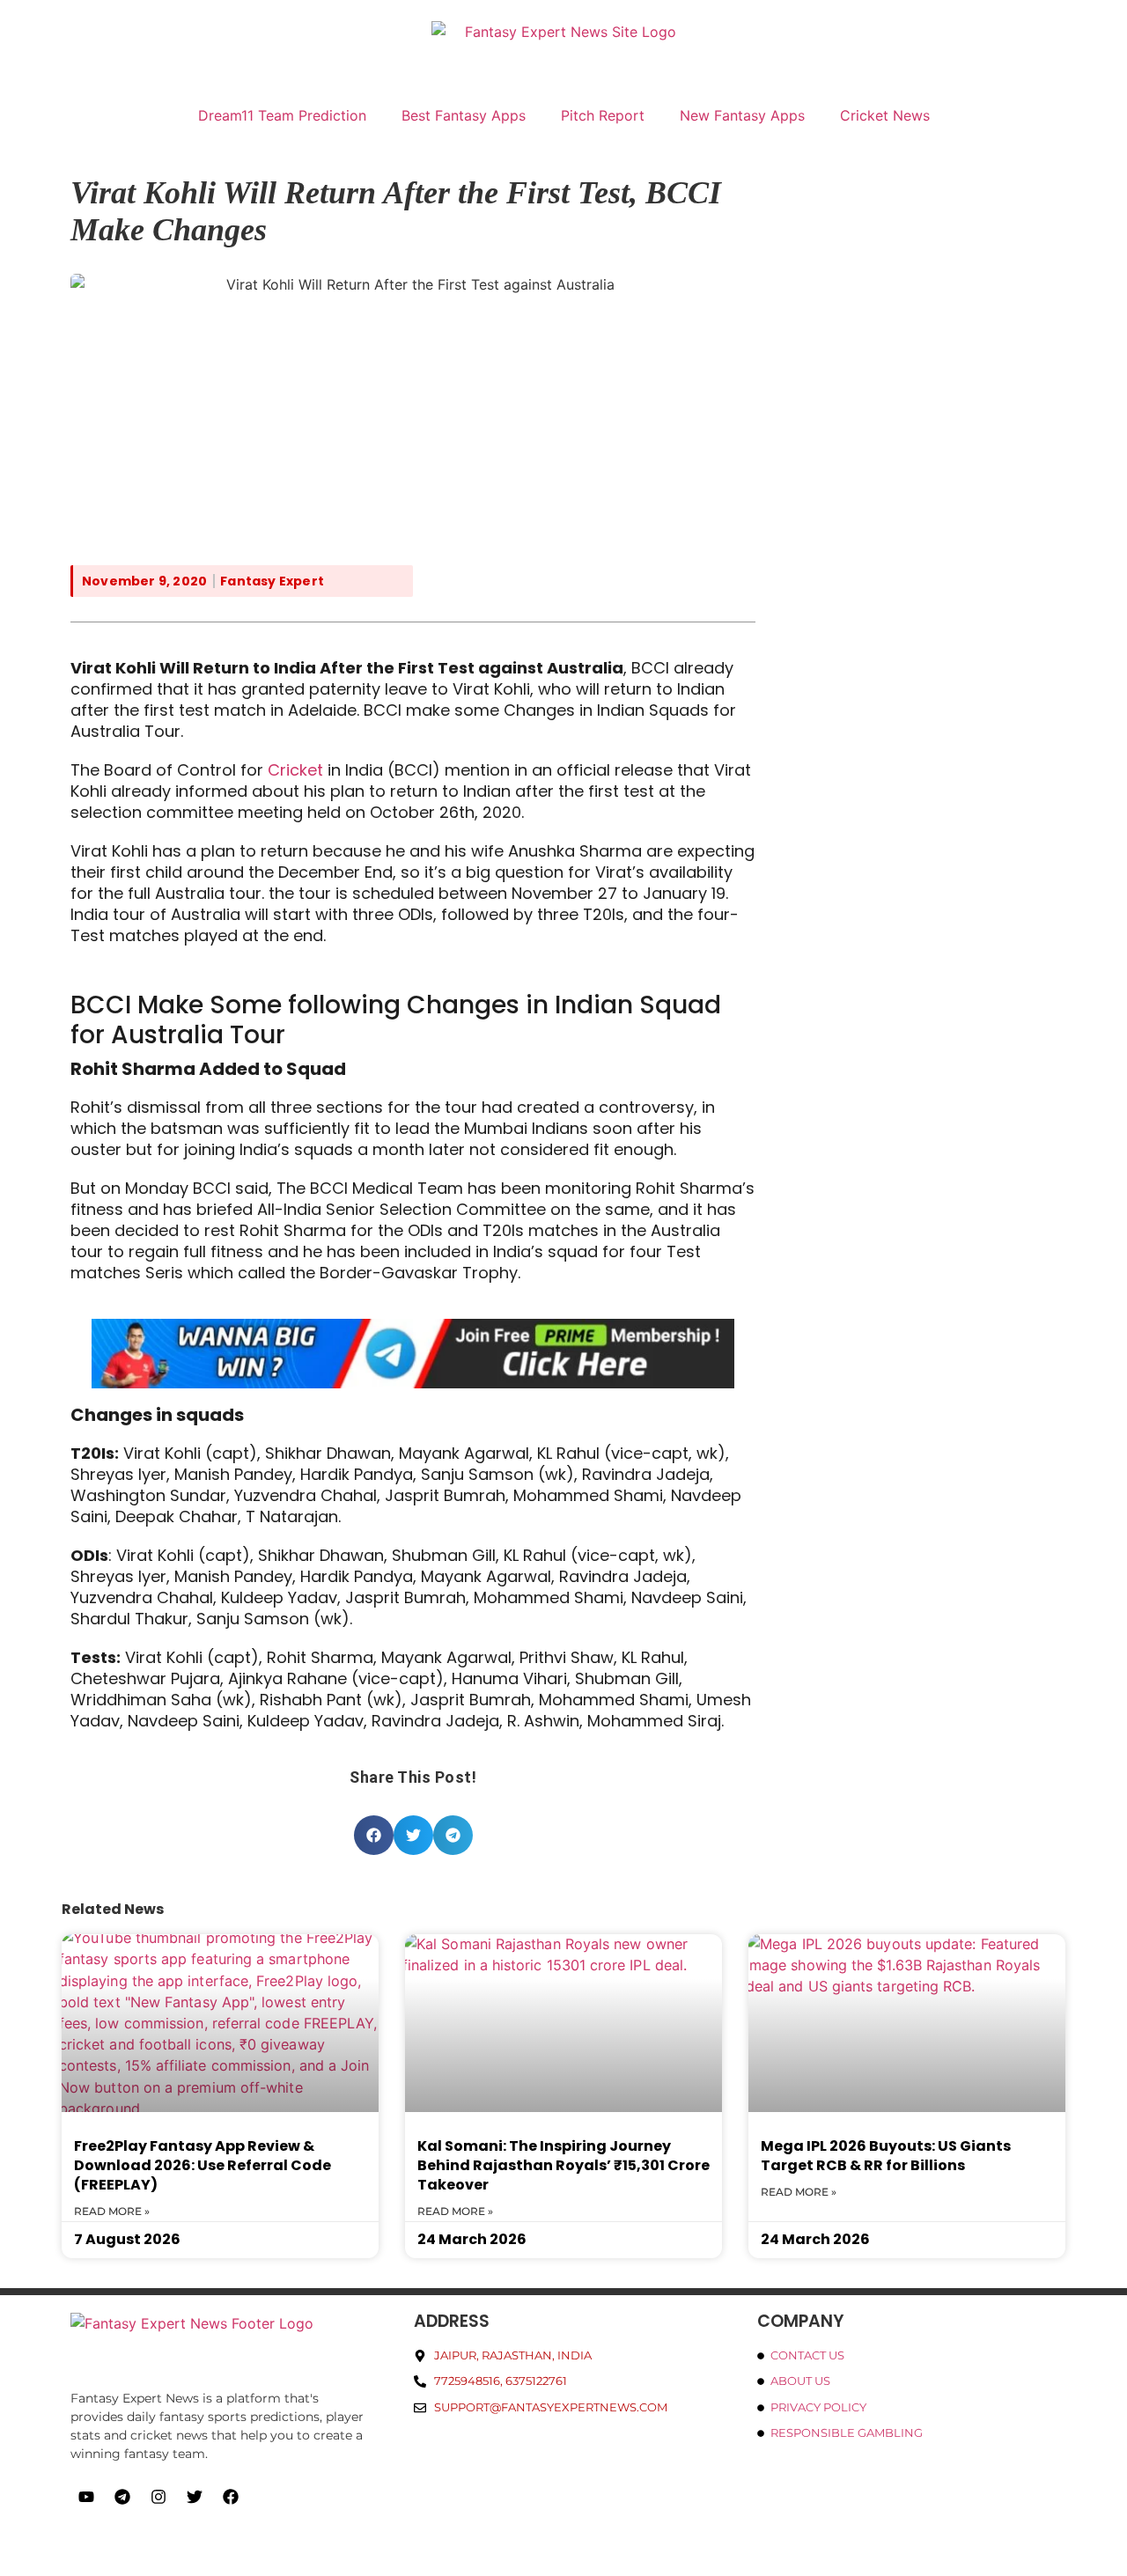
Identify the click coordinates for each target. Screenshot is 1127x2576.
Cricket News (885, 115)
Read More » (112, 2211)
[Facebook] (231, 2497)
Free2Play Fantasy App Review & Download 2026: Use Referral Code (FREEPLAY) (203, 2165)
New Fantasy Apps (742, 115)
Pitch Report (603, 115)
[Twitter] (195, 2497)
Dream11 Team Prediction (282, 115)
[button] (374, 1835)
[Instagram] (158, 2497)
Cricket (295, 770)
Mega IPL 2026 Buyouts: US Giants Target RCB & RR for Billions (886, 2156)
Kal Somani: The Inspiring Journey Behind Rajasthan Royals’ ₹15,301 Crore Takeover (563, 2165)
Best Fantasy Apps (464, 115)
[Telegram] (122, 2497)
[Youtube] (86, 2497)
